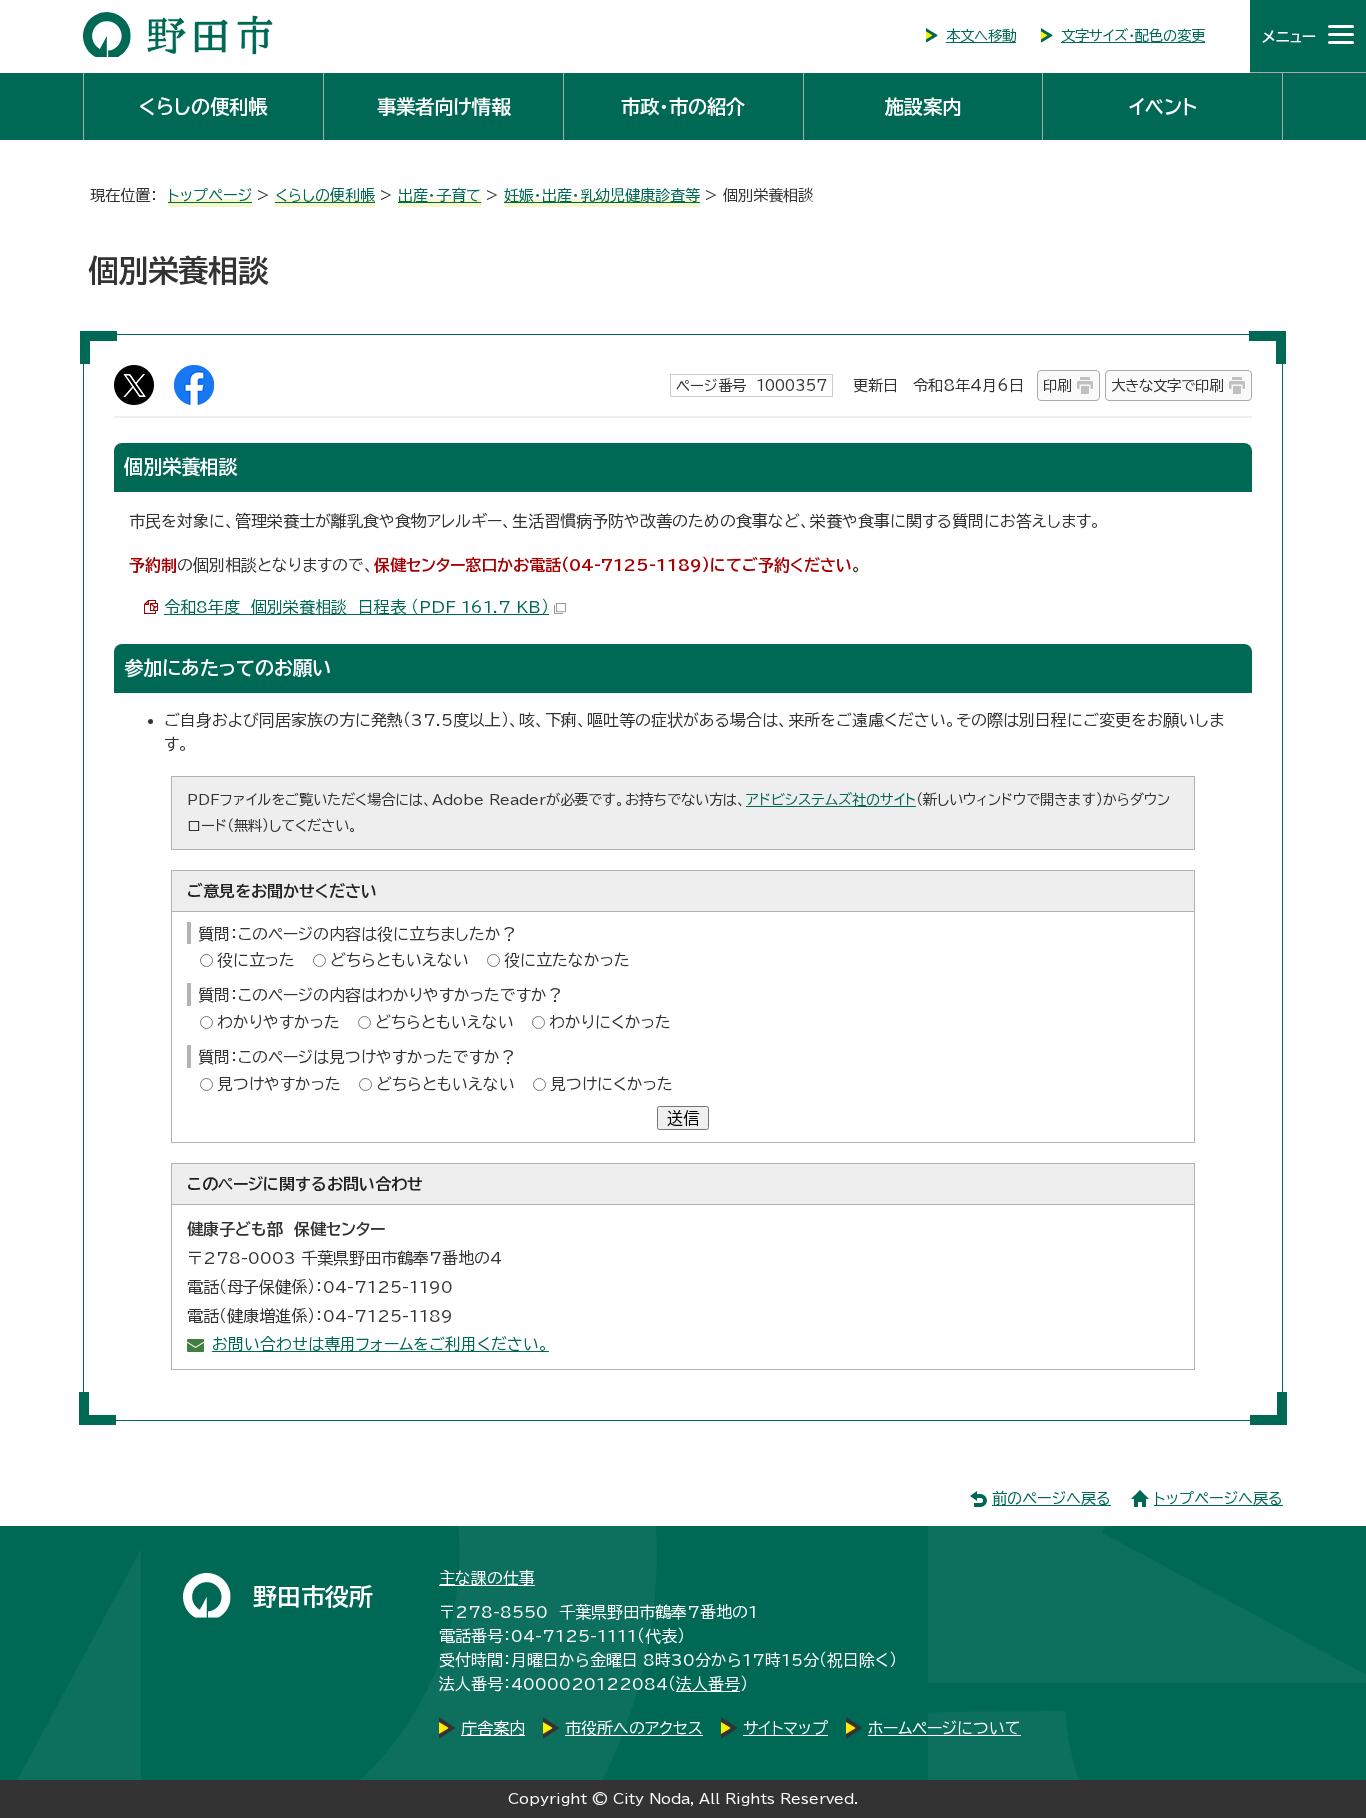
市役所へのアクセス (634, 1728)
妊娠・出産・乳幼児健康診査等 (602, 195)
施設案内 (923, 106)
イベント (1163, 106)
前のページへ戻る (1051, 1498)
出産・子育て (439, 195)
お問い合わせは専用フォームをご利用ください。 (380, 1344)
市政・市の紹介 (683, 106)
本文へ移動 (981, 35)
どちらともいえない (399, 960)
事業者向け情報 (443, 106)
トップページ (210, 195)
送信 (683, 1118)
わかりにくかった (610, 1022)
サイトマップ (785, 1728)
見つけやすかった (279, 1084)
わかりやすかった (278, 1022)
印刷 (1057, 385)
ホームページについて (944, 1728)
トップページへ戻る (1218, 1498)
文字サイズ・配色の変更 (1133, 35)
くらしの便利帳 (203, 106)
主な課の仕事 (487, 1578)
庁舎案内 (493, 1728)
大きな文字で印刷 (1167, 385)
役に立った (256, 960)
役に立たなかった (567, 960)
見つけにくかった (611, 1084)
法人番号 (708, 1684)
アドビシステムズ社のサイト (831, 799)
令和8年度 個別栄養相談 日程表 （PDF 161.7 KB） (356, 607)
